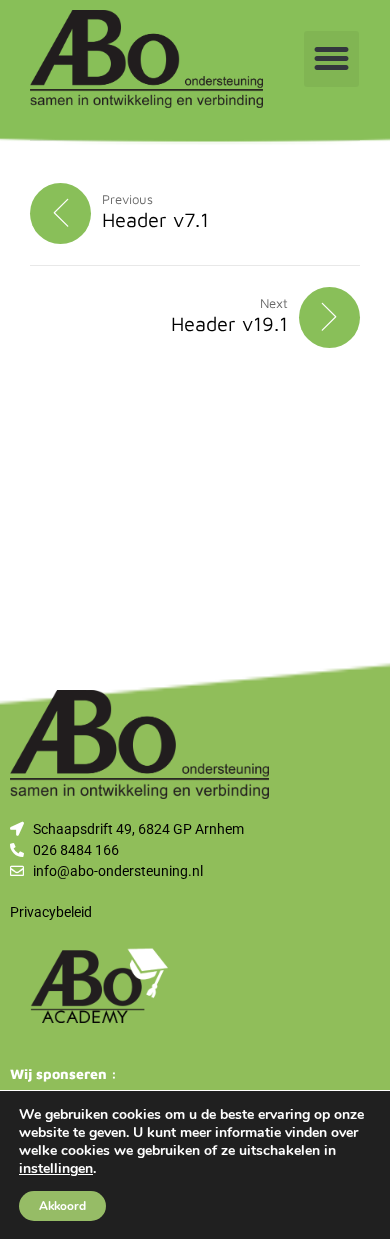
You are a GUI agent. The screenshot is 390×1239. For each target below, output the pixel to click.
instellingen (56, 1169)
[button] (332, 59)
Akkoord (62, 1206)
